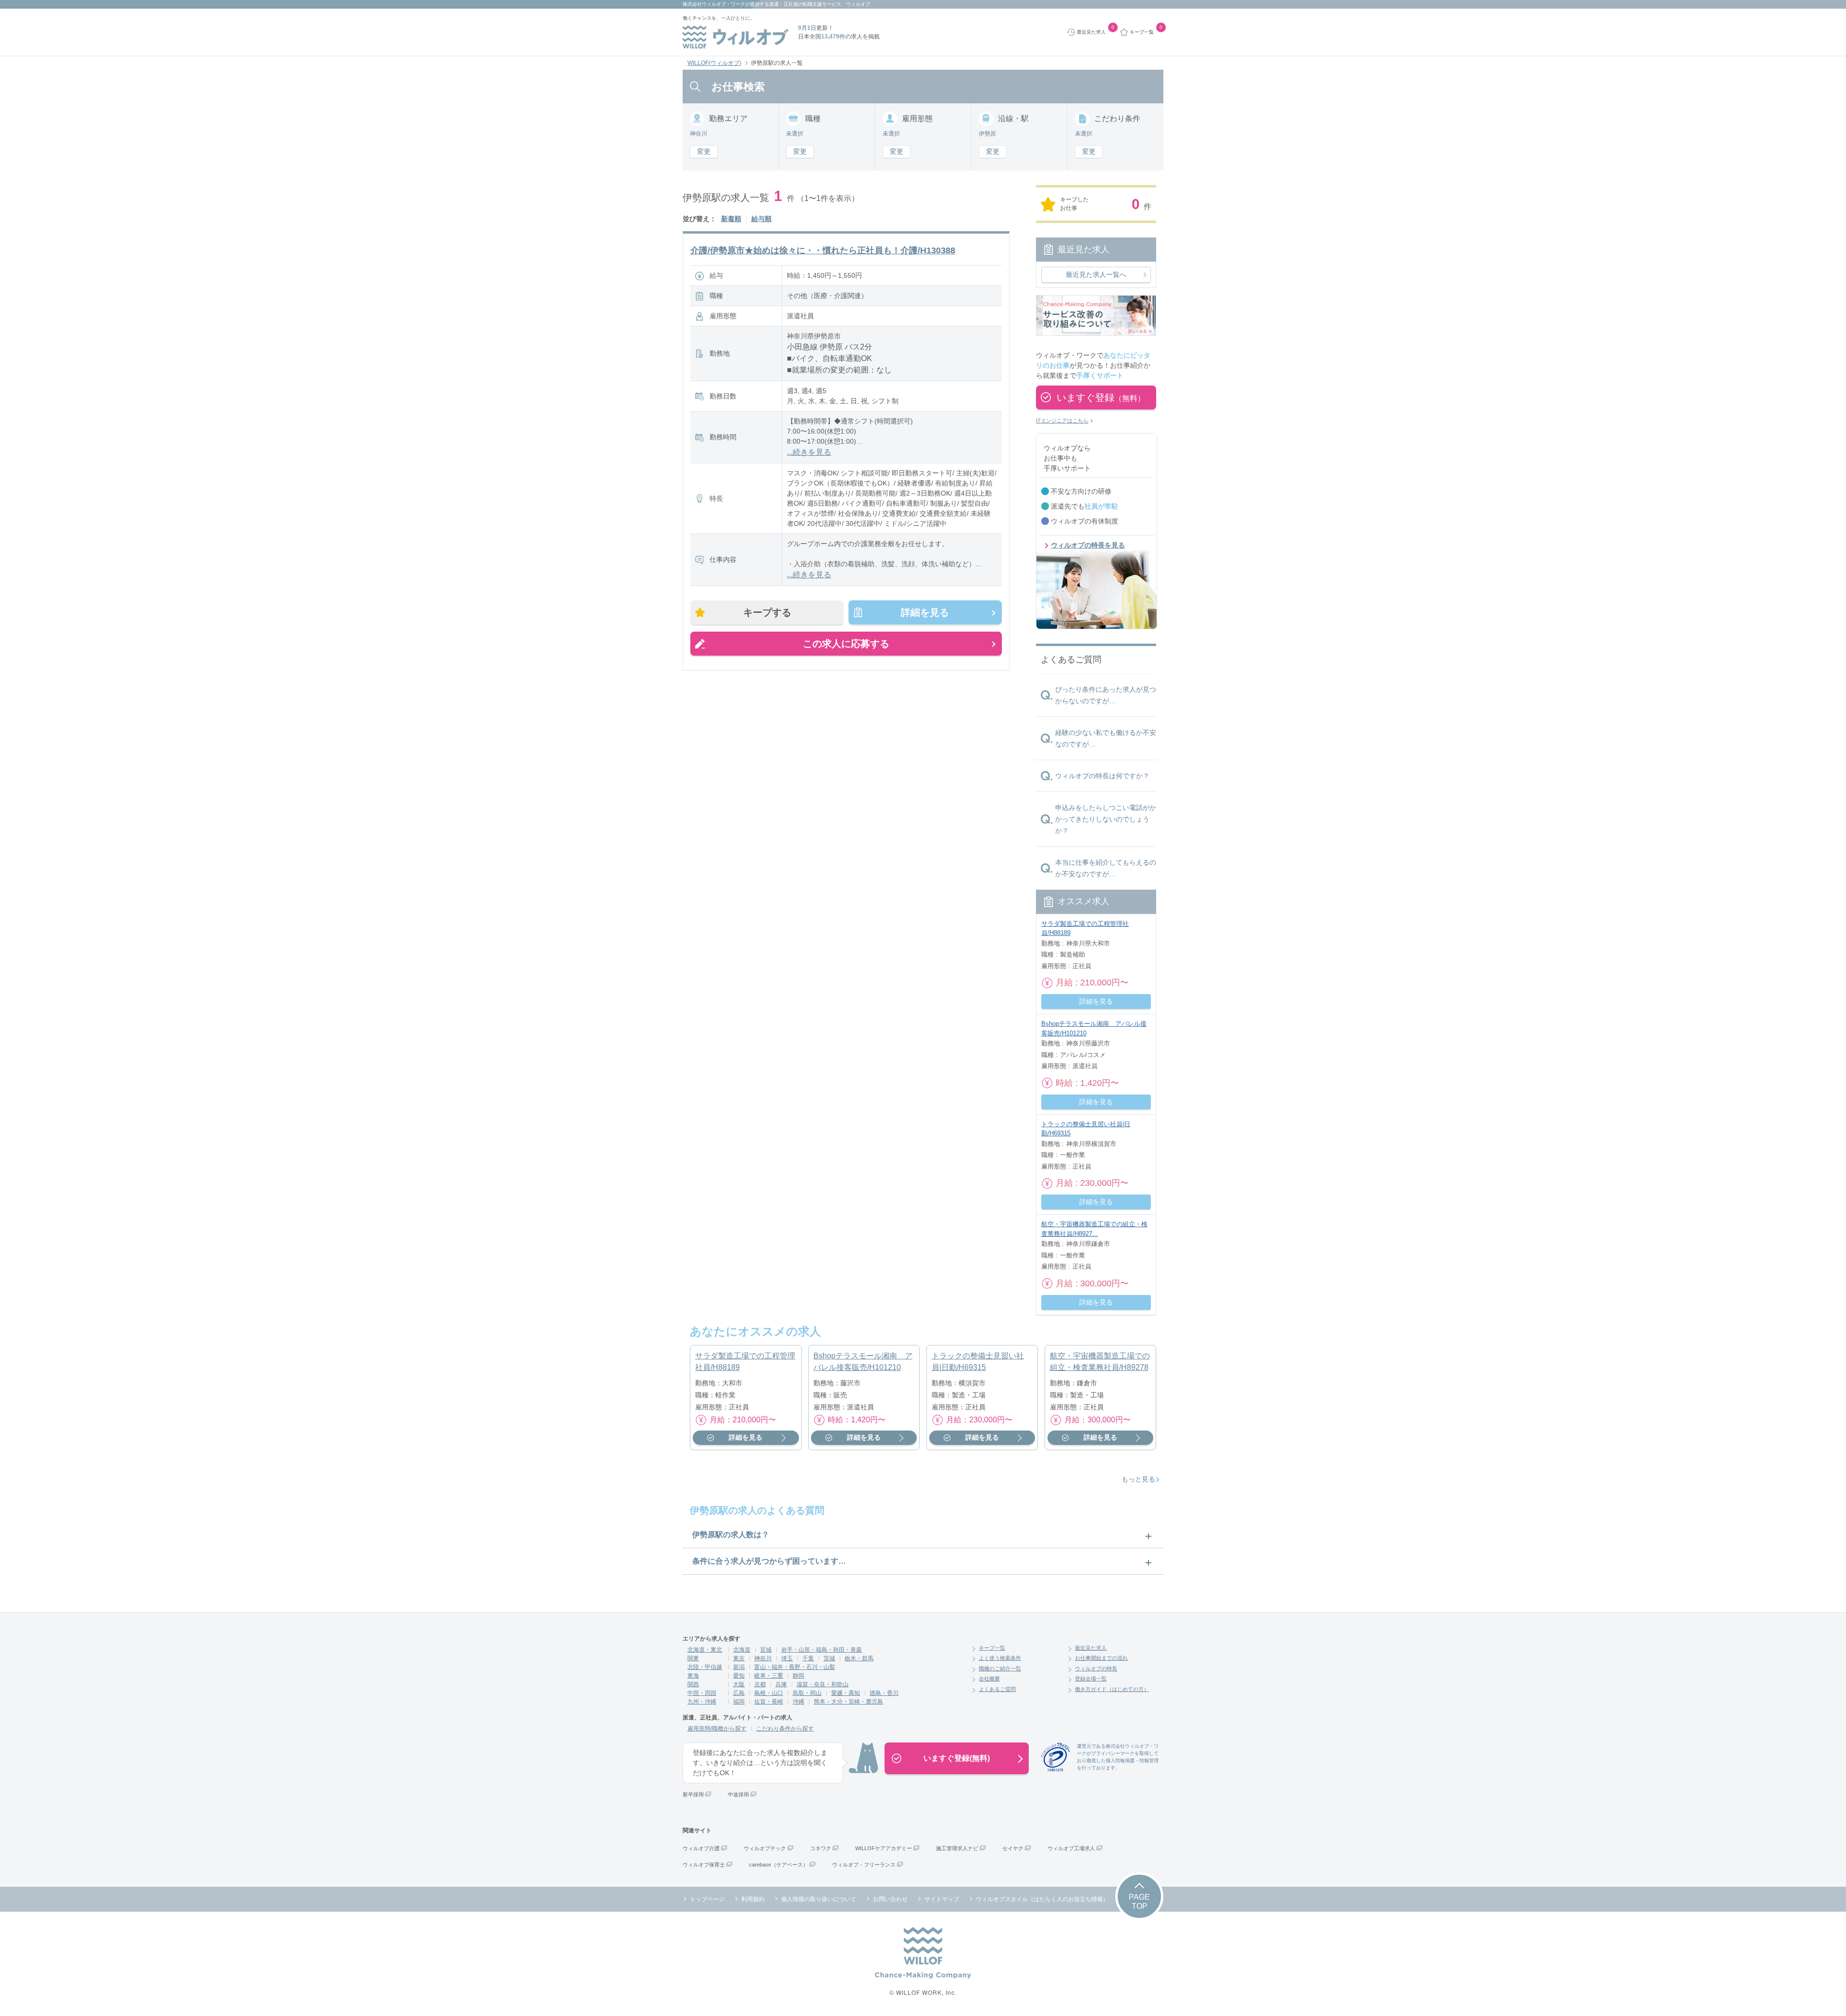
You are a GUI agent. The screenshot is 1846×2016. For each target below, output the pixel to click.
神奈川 (763, 1658)
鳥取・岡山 (807, 1693)
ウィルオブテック (765, 1848)
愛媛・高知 (846, 1693)
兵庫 (781, 1684)
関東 (693, 1658)
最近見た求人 (1091, 1648)
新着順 (731, 219)
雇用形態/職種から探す (717, 1729)
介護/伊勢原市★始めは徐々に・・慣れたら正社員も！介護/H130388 (823, 250)
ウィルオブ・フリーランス (864, 1865)
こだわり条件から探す (785, 1729)
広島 (739, 1693)
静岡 (798, 1676)
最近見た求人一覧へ (1096, 274)
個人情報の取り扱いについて (819, 1899)
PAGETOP (1139, 1902)
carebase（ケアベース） (779, 1865)
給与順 (761, 219)
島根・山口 (769, 1693)
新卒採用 (693, 1794)
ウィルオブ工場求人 (1071, 1848)
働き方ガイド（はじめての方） (1112, 1689)
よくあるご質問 (997, 1689)
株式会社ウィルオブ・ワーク (714, 4)
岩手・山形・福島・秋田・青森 (822, 1650)
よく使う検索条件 (1000, 1658)
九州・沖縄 (702, 1702)
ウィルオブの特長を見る (1088, 545)
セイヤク (1013, 1848)
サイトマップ (942, 1899)
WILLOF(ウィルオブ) (714, 63)
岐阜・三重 (769, 1676)
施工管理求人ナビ (957, 1848)
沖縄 (798, 1702)
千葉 (808, 1658)
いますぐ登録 (1101, 398)
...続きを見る (809, 452)
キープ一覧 (992, 1648)
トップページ (707, 1899)
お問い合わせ (890, 1899)
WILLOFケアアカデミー (884, 1848)
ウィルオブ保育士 (704, 1865)
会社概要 (989, 1679)
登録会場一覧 (1091, 1679)
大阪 (739, 1684)
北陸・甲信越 (705, 1667)
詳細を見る (925, 612)
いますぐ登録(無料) (957, 1758)
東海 (693, 1676)
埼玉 (787, 1658)
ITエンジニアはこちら (1062, 421)
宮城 (766, 1650)
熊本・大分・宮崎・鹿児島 (848, 1702)
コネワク (821, 1848)
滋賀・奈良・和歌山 (823, 1684)
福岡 (739, 1702)
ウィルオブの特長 (1096, 1668)
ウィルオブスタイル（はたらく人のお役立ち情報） (1042, 1899)
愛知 (739, 1676)
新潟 (739, 1667)
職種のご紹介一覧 (1000, 1668)
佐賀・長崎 (769, 1702)
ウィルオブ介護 (701, 1848)
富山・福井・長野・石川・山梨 (795, 1667)
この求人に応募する (846, 644)
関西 (693, 1684)
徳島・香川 (884, 1693)
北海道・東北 (705, 1650)
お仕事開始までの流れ (1101, 1658)
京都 (760, 1684)
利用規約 (753, 1899)
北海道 (742, 1650)
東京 (739, 1658)
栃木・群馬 (859, 1658)
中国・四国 (702, 1693)
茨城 (829, 1658)
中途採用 (738, 1794)
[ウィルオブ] (736, 37)
